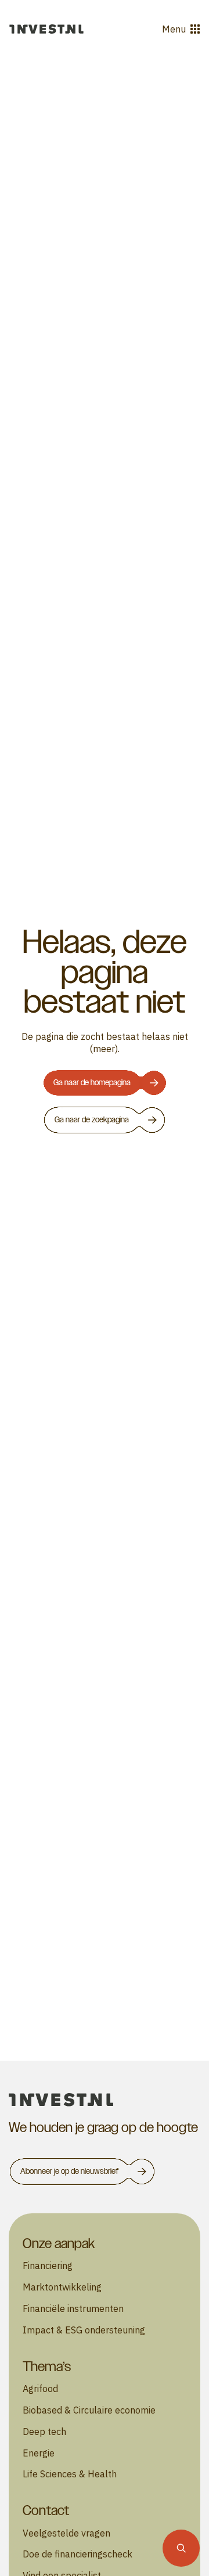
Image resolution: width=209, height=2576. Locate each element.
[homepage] (105, 2100)
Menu (174, 29)
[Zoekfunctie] (181, 2548)
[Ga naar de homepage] (46, 29)
